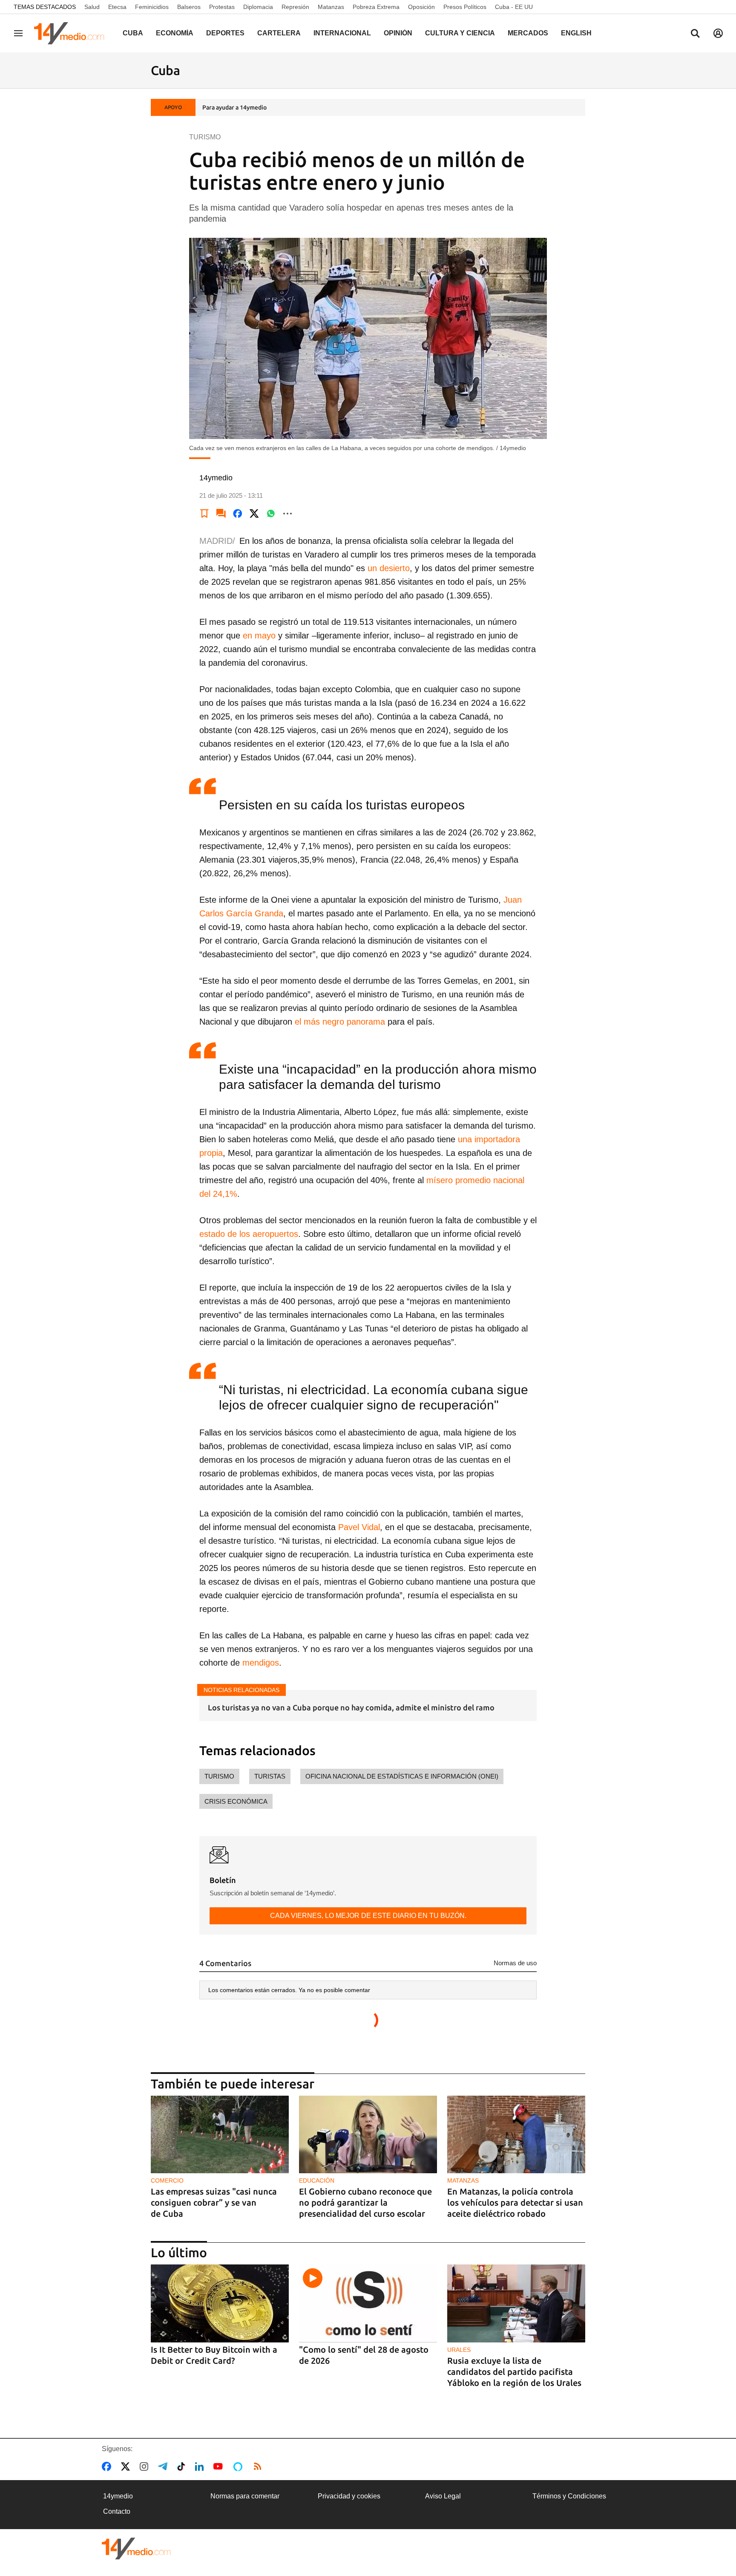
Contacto (117, 2511)
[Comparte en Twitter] (254, 514)
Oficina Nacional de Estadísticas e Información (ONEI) (402, 1776)
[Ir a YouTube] (220, 2466)
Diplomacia (258, 7)
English (576, 33)
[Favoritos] (204, 514)
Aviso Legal (443, 2496)
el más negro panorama (339, 1022)
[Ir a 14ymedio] (72, 33)
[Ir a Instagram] (146, 2466)
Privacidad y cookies (349, 2496)
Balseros (189, 7)
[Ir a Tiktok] (183, 2466)
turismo (219, 1776)
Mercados (528, 33)
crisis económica (236, 1801)
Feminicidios (152, 7)
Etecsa (117, 7)
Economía (175, 33)
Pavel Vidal (358, 1527)
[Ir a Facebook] (108, 2466)
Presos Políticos (465, 7)
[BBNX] (136, 2549)
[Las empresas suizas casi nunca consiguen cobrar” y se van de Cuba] (220, 2135)
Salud (92, 7)
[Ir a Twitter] (127, 2466)
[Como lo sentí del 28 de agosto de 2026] (368, 2303)
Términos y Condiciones (569, 2496)
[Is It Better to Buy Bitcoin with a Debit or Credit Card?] (220, 2303)
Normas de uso (515, 1963)
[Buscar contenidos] (695, 34)
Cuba (133, 33)
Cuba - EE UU (514, 7)
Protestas (222, 7)
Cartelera (279, 33)
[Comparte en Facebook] (238, 514)
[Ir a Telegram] (164, 2466)
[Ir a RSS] (259, 2466)
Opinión (398, 33)
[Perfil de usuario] (718, 33)
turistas (270, 1776)
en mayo (259, 635)
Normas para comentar (245, 2496)
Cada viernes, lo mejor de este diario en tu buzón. (368, 1916)
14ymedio (118, 2496)
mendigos (261, 1663)
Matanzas (331, 7)
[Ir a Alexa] (239, 2466)
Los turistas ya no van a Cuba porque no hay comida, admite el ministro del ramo (351, 1707)
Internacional (342, 33)
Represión (295, 7)
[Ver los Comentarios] (221, 514)
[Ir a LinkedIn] (201, 2466)
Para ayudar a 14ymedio (234, 107)
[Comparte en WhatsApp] (271, 514)
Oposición (421, 7)
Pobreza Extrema (376, 7)
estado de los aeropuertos (249, 1234)
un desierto (387, 568)
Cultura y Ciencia (460, 33)
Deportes (225, 33)
